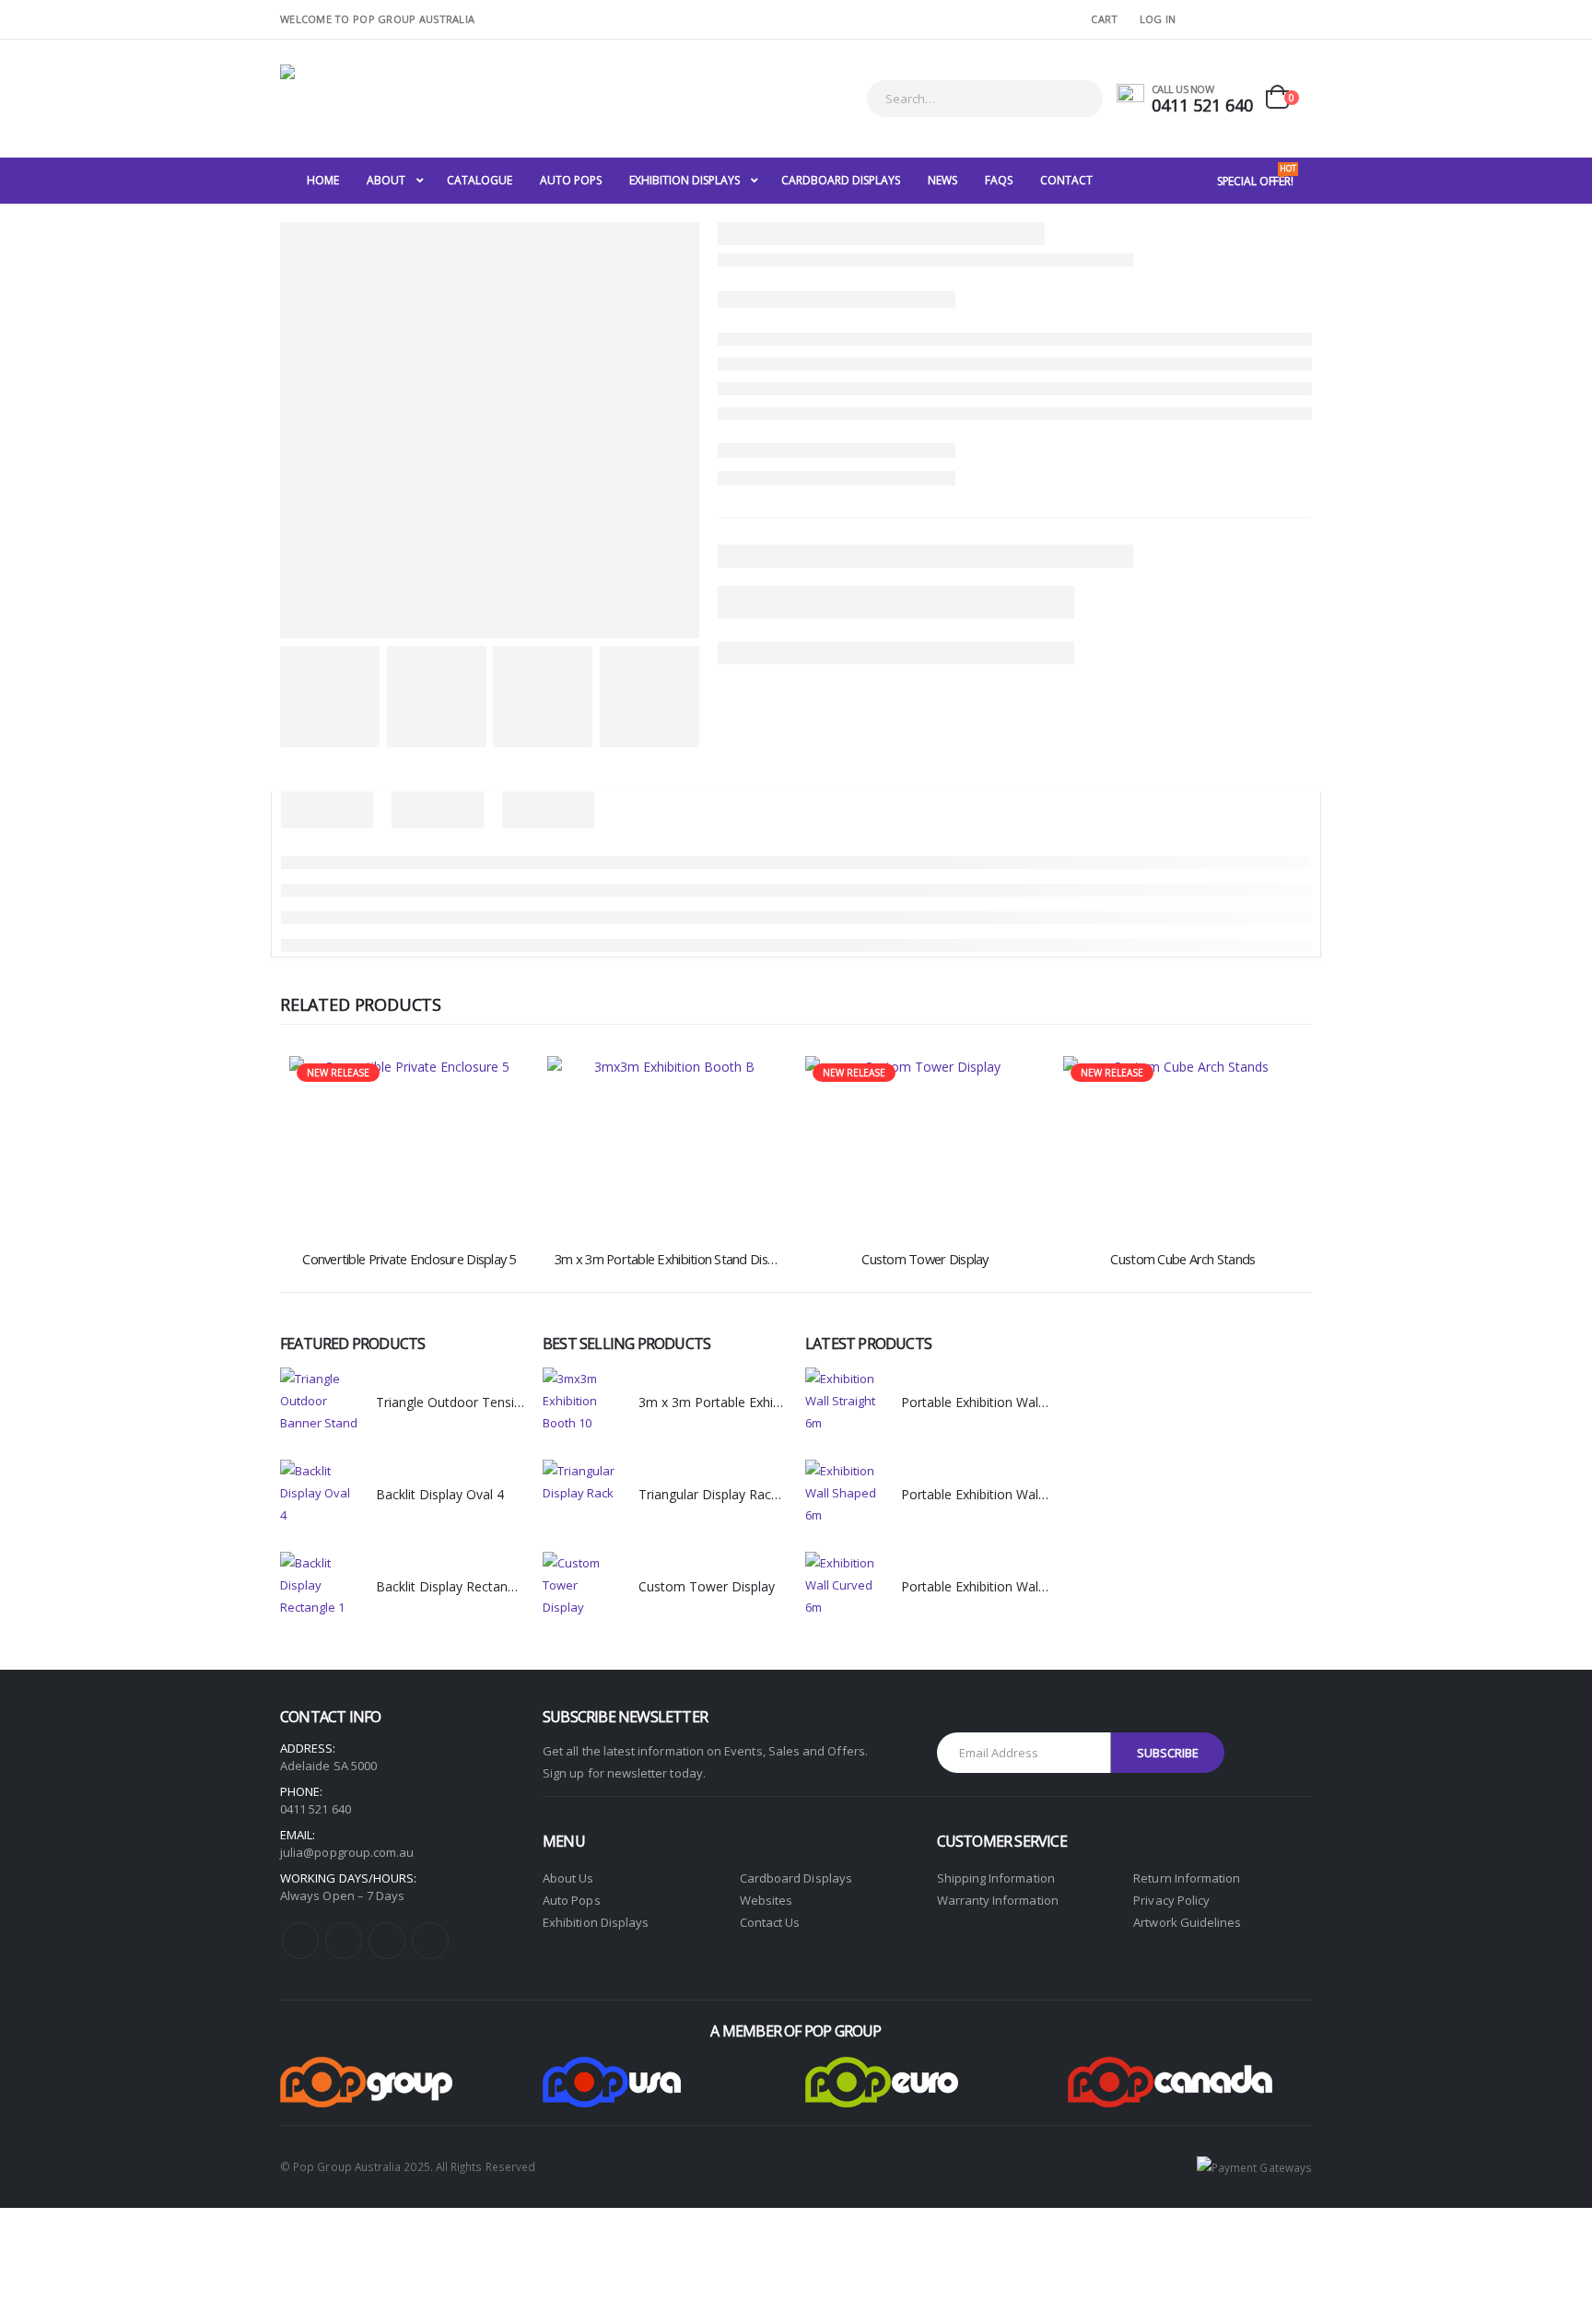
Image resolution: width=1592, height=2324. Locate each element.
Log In (1158, 19)
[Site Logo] (395, 99)
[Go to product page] (667, 1146)
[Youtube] (1241, 19)
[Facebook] (1212, 19)
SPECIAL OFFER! (1257, 176)
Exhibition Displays (596, 1922)
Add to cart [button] (498, 1086)
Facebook (300, 1941)
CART (1104, 19)
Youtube (344, 1941)
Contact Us (770, 1922)
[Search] (1077, 99)
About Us (568, 1878)
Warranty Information (998, 1900)
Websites (767, 1900)
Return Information (1187, 1878)
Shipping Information (996, 1878)
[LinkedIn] (1299, 19)
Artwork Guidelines (1187, 1922)
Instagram (387, 1941)
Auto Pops (572, 1900)
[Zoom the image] (366, 2068)
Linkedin (430, 1941)
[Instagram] (1270, 19)
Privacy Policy (1171, 1900)
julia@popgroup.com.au (347, 1852)
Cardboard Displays (796, 1878)
